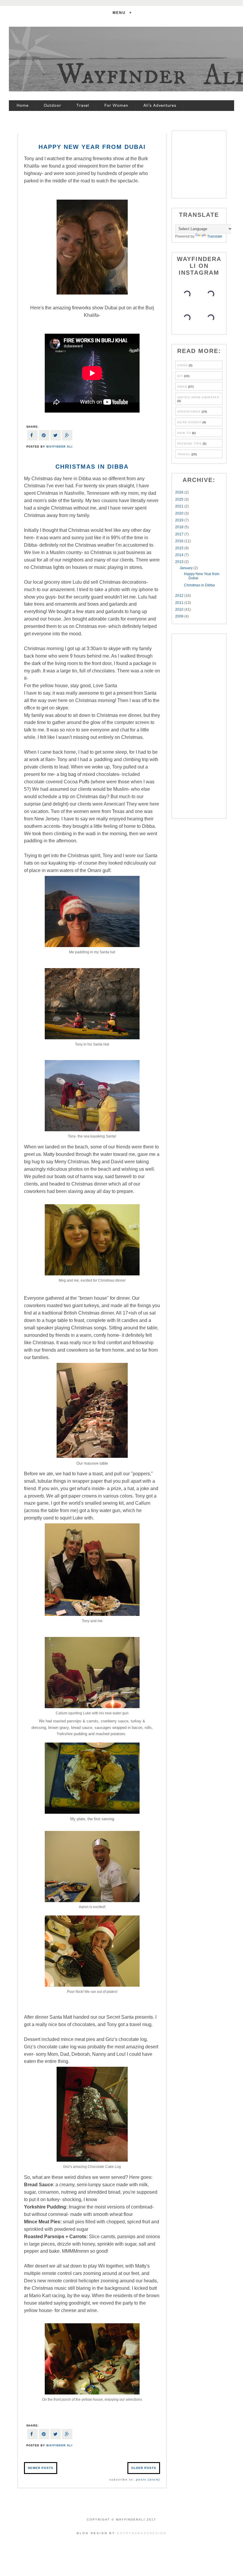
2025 (180, 499)
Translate (215, 236)
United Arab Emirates (198, 397)
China (183, 365)
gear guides (189, 422)
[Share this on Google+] (67, 436)
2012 (180, 596)
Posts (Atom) (148, 2479)
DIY (180, 376)
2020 (180, 513)
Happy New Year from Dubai (92, 147)
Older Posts (144, 2468)
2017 (180, 534)
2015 (180, 548)
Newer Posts (41, 2468)
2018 (180, 527)
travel (184, 454)
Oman (182, 387)
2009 (180, 616)
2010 (180, 610)
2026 (180, 492)
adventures (189, 412)
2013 (180, 562)
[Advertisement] (209, 164)
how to (184, 433)
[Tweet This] (56, 436)
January (187, 568)
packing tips (190, 444)
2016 (180, 541)
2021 (180, 506)
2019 (180, 520)
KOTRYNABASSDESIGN (142, 2533)
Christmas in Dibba (92, 467)
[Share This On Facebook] (32, 436)
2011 (180, 603)
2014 (180, 555)
